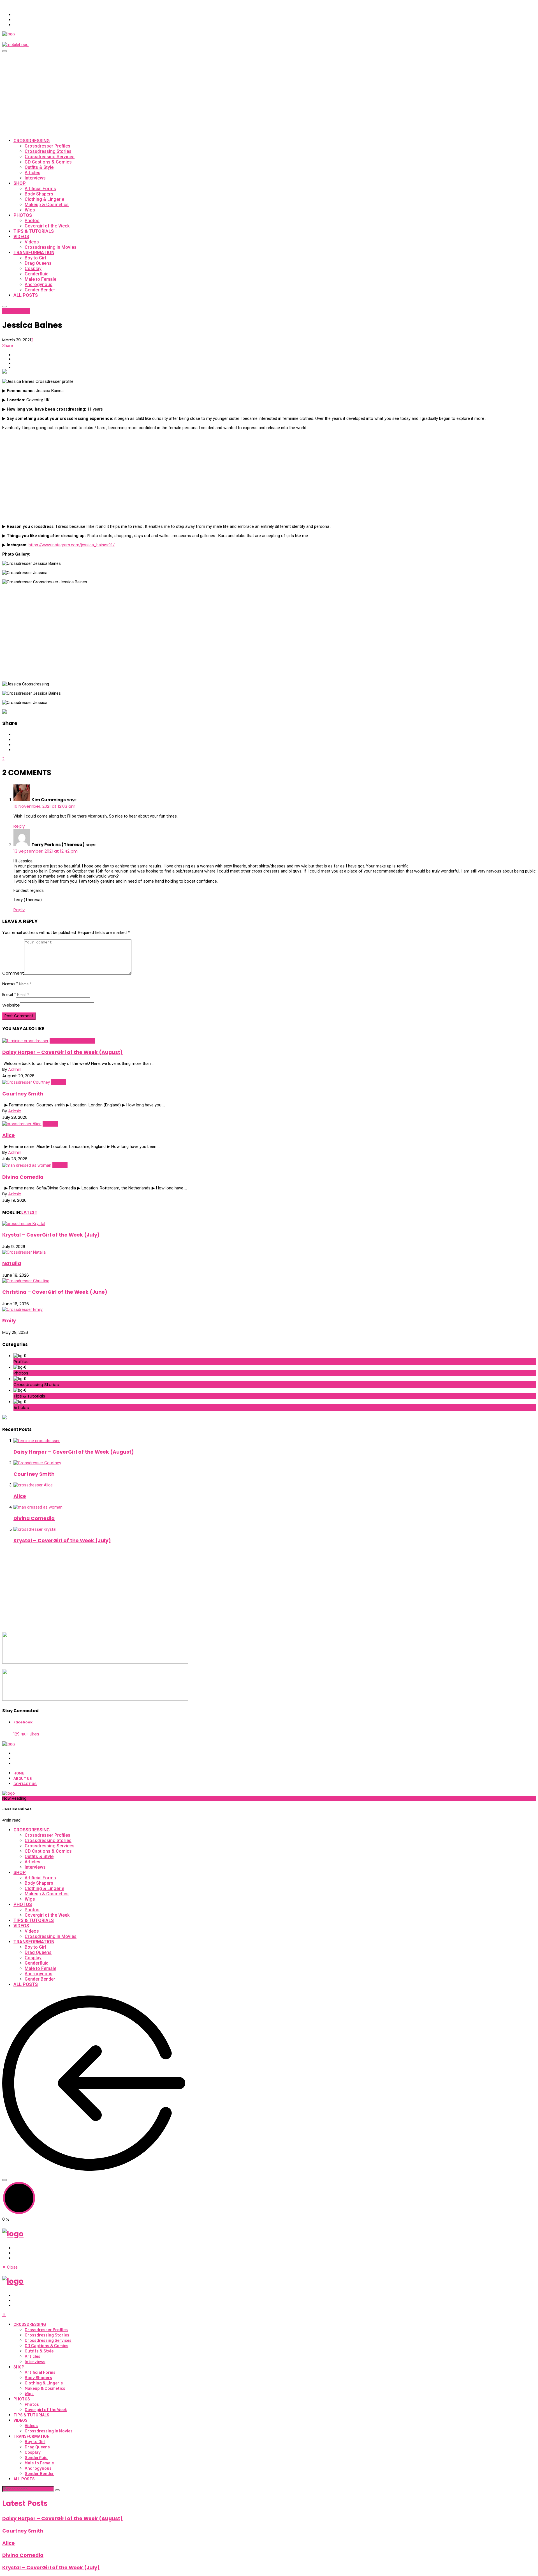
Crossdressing (32, 141)
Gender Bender (40, 290)
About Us (23, 1779)
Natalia (12, 1263)
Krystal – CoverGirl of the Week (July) (51, 1235)
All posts (26, 295)
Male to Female (40, 279)
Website (11, 1005)
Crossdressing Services (50, 157)
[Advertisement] (269, 94)
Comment (13, 973)
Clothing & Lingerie (44, 199)
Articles (33, 173)
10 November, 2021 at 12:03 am (44, 806)
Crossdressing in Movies (51, 247)
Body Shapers (39, 194)
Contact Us (25, 1784)
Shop (20, 183)
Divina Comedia (23, 1177)
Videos (21, 237)
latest (9, 311)
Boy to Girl (35, 258)
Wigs (30, 210)
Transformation (34, 253)
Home (19, 1773)
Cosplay (33, 269)
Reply (19, 826)
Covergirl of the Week (47, 226)
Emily (9, 1321)
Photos (23, 215)
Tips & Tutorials (34, 231)
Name (10, 984)
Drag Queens (38, 263)
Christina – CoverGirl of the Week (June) (55, 1292)
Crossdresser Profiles (47, 146)
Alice (9, 1135)
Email (9, 994)
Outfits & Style (39, 167)
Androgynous (39, 285)
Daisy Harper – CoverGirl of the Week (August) (62, 1052)
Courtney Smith (23, 1094)
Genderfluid (37, 274)
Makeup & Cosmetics (47, 205)
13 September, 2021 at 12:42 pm (46, 851)
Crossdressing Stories (48, 151)
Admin (15, 1069)
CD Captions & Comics (48, 162)
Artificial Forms (40, 189)
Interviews (35, 178)
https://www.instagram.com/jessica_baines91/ (72, 545)
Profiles (22, 311)
